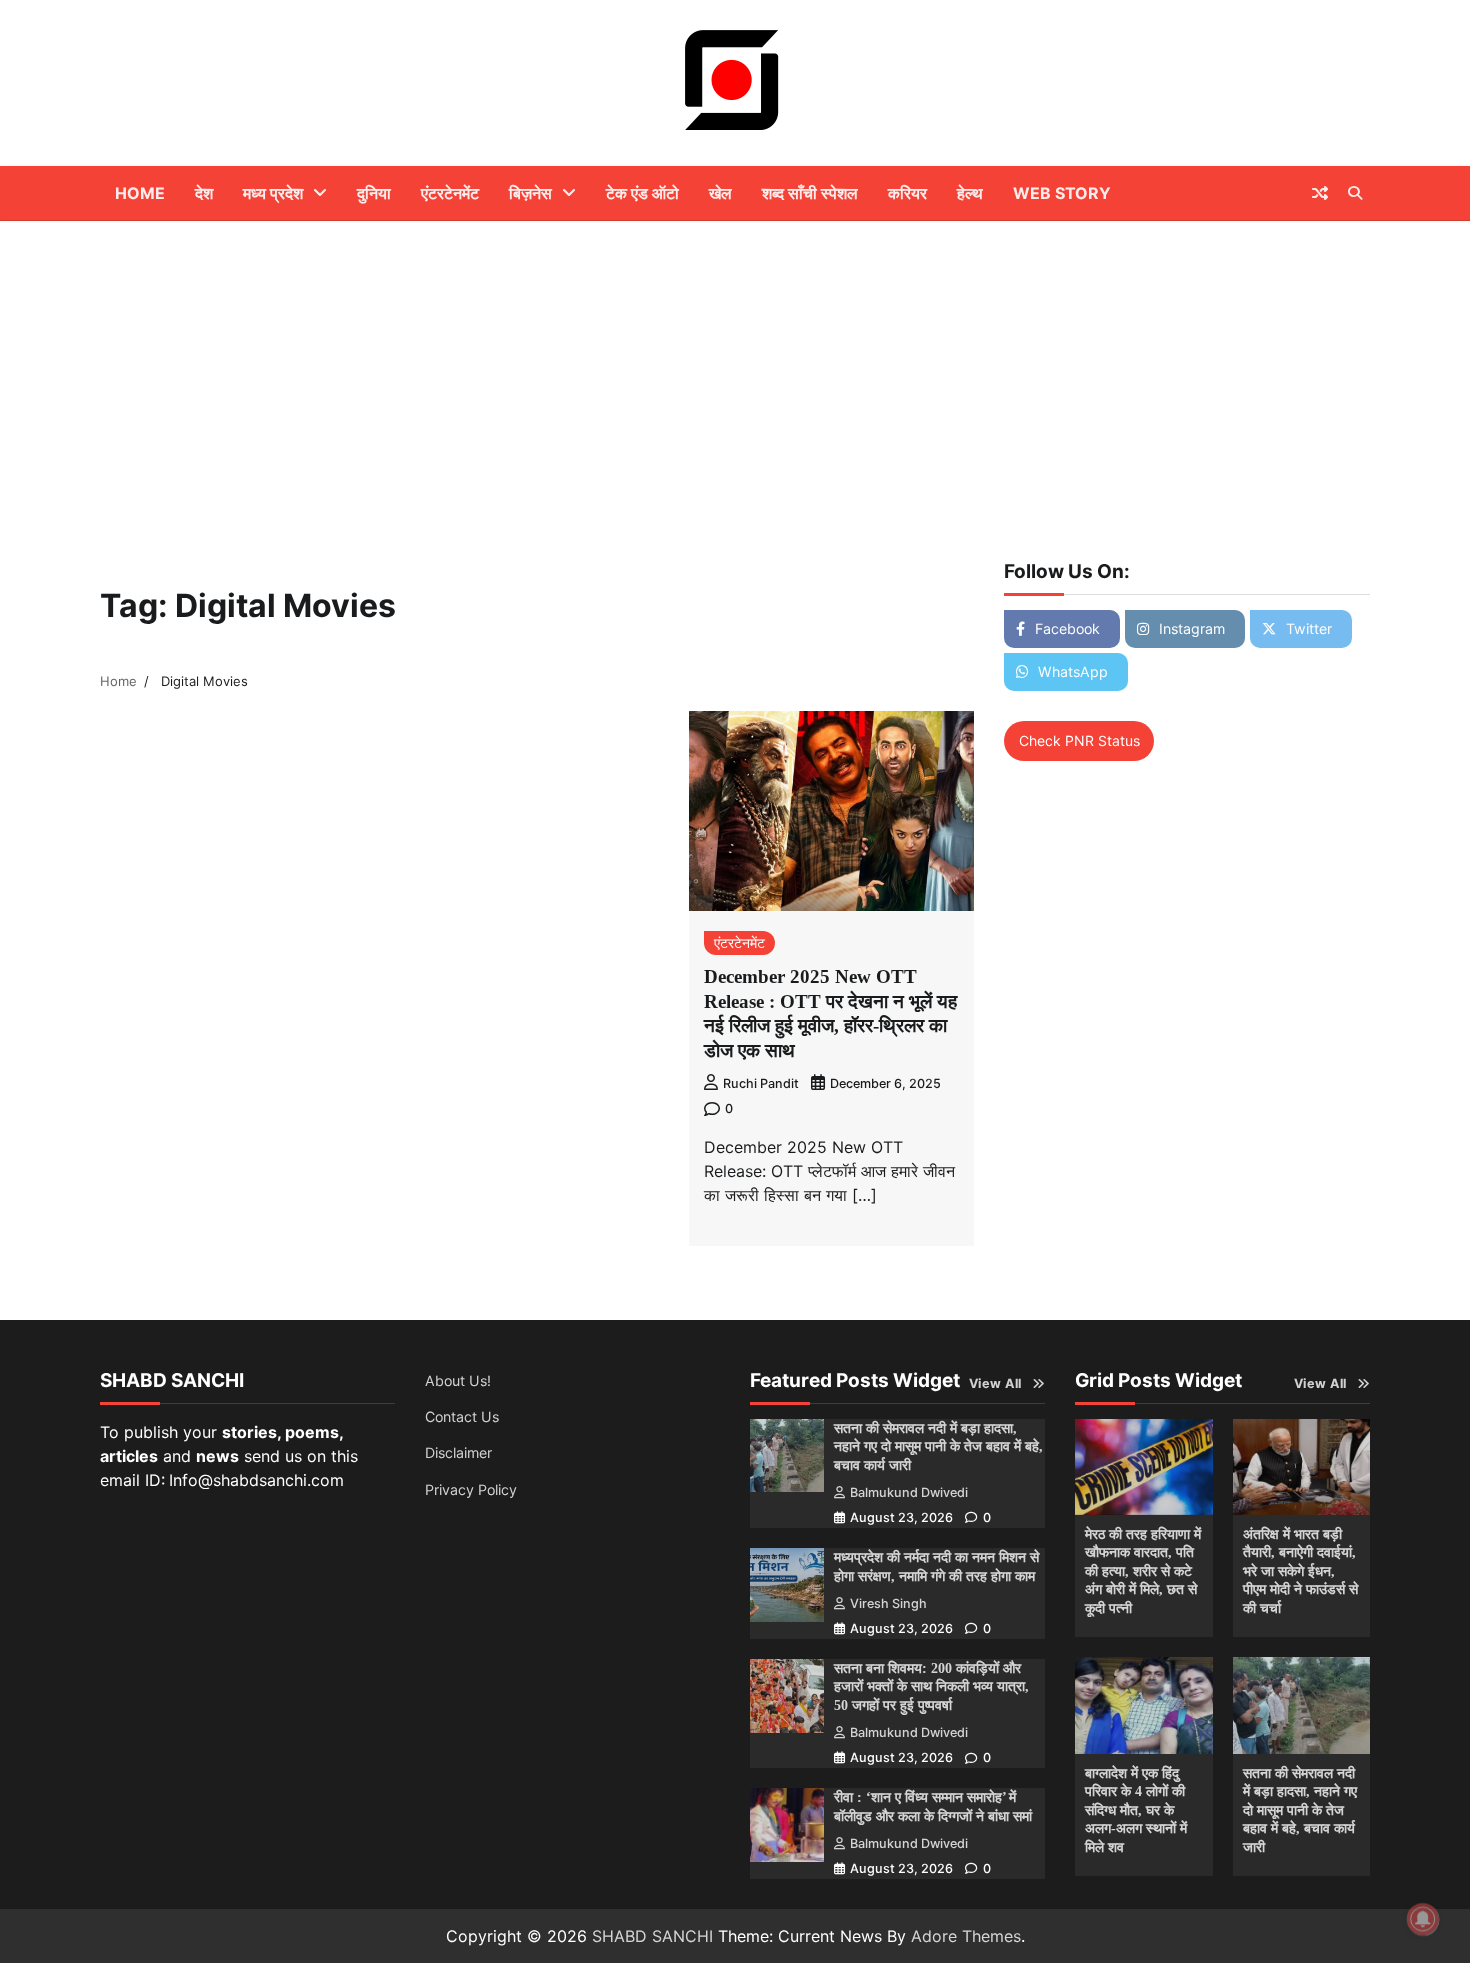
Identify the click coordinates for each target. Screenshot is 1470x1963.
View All (995, 1383)
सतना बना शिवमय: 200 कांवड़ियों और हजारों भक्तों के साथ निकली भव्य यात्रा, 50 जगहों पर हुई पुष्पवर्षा (931, 1686)
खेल (720, 193)
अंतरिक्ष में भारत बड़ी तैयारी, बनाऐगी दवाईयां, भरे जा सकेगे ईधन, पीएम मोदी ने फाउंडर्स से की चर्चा (1300, 1571)
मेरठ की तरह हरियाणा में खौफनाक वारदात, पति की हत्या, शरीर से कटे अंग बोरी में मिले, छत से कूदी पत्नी (1143, 1571)
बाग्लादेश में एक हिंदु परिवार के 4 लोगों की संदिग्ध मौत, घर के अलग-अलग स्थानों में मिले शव (1136, 1810)
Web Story (1062, 193)
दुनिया (374, 193)
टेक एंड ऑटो (642, 193)
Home (140, 193)
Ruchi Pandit (761, 1083)
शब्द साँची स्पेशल (810, 193)
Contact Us (462, 1416)
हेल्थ (970, 193)
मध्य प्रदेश (273, 193)
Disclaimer (458, 1452)
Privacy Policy (471, 1489)
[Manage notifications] (1423, 1919)
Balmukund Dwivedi (909, 1492)
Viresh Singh (888, 1603)
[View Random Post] (1320, 193)
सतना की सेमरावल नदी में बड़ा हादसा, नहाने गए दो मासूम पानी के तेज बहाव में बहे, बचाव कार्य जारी (938, 1446)
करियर (907, 193)
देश (204, 193)
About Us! (458, 1380)
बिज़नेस (530, 193)
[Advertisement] (735, 371)
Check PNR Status (1079, 740)
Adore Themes (966, 1936)
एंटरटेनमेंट (450, 193)
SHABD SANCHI (652, 1936)
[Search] (1355, 193)
